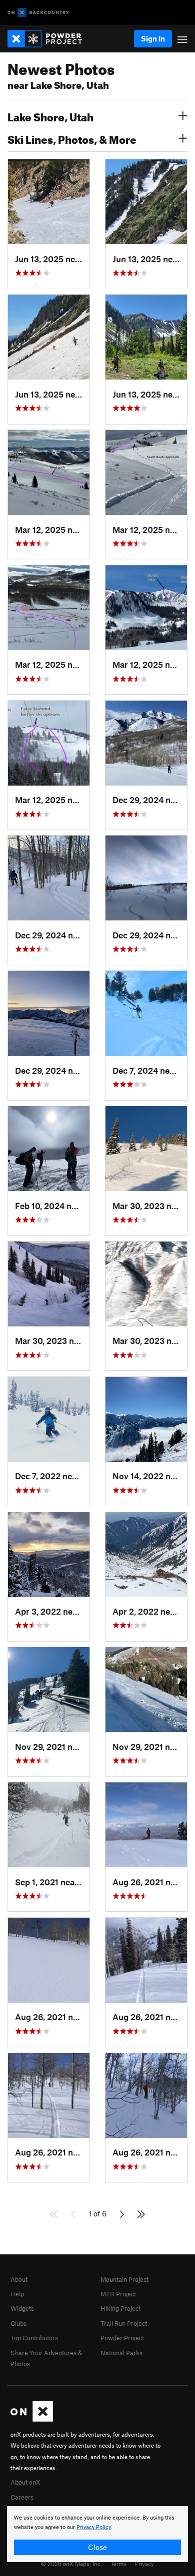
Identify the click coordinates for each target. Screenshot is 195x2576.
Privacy (144, 2564)
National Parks (121, 2353)
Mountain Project (124, 2279)
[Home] (50, 39)
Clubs (18, 2323)
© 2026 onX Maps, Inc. (71, 2564)
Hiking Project (120, 2308)
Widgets (22, 2308)
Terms (118, 2564)
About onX (25, 2482)
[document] (97, 2534)
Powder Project (122, 2338)
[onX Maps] (32, 2419)
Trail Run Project (124, 2323)
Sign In (153, 38)
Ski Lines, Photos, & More (72, 138)
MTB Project (118, 2294)
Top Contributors (34, 2338)
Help (17, 2294)
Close (97, 2547)
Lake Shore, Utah (50, 116)
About (19, 2279)
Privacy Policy (94, 2527)
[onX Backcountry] (38, 13)
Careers (22, 2497)
